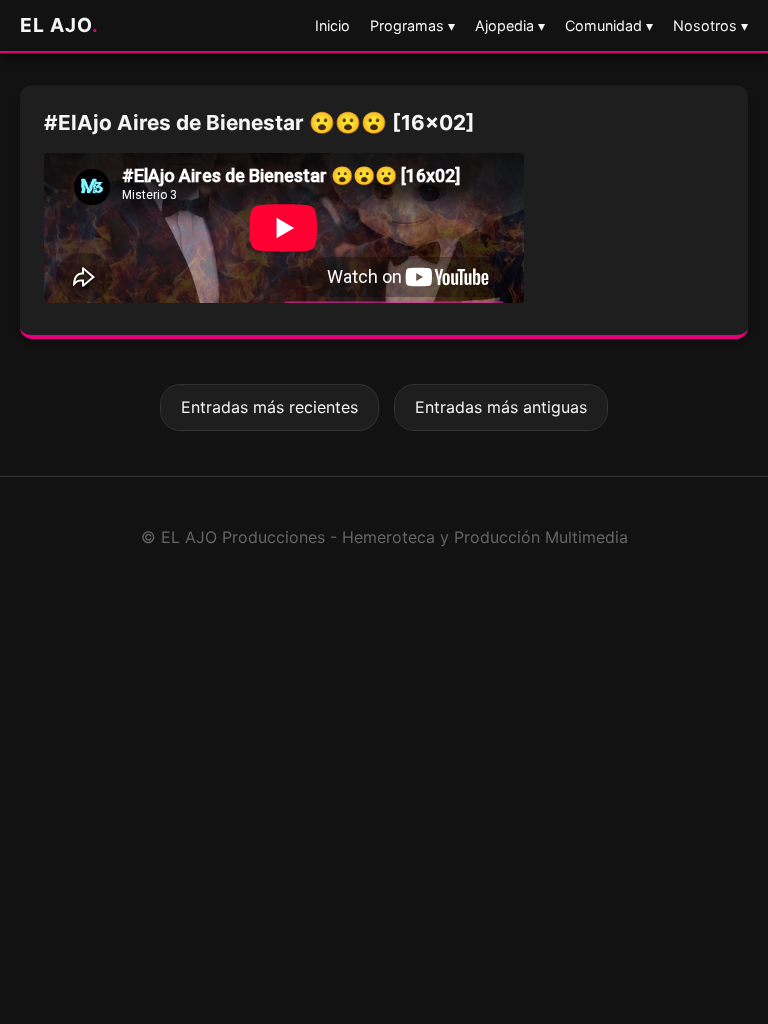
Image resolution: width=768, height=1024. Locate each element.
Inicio (332, 25)
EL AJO (59, 25)
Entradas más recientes (269, 407)
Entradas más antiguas (501, 407)
